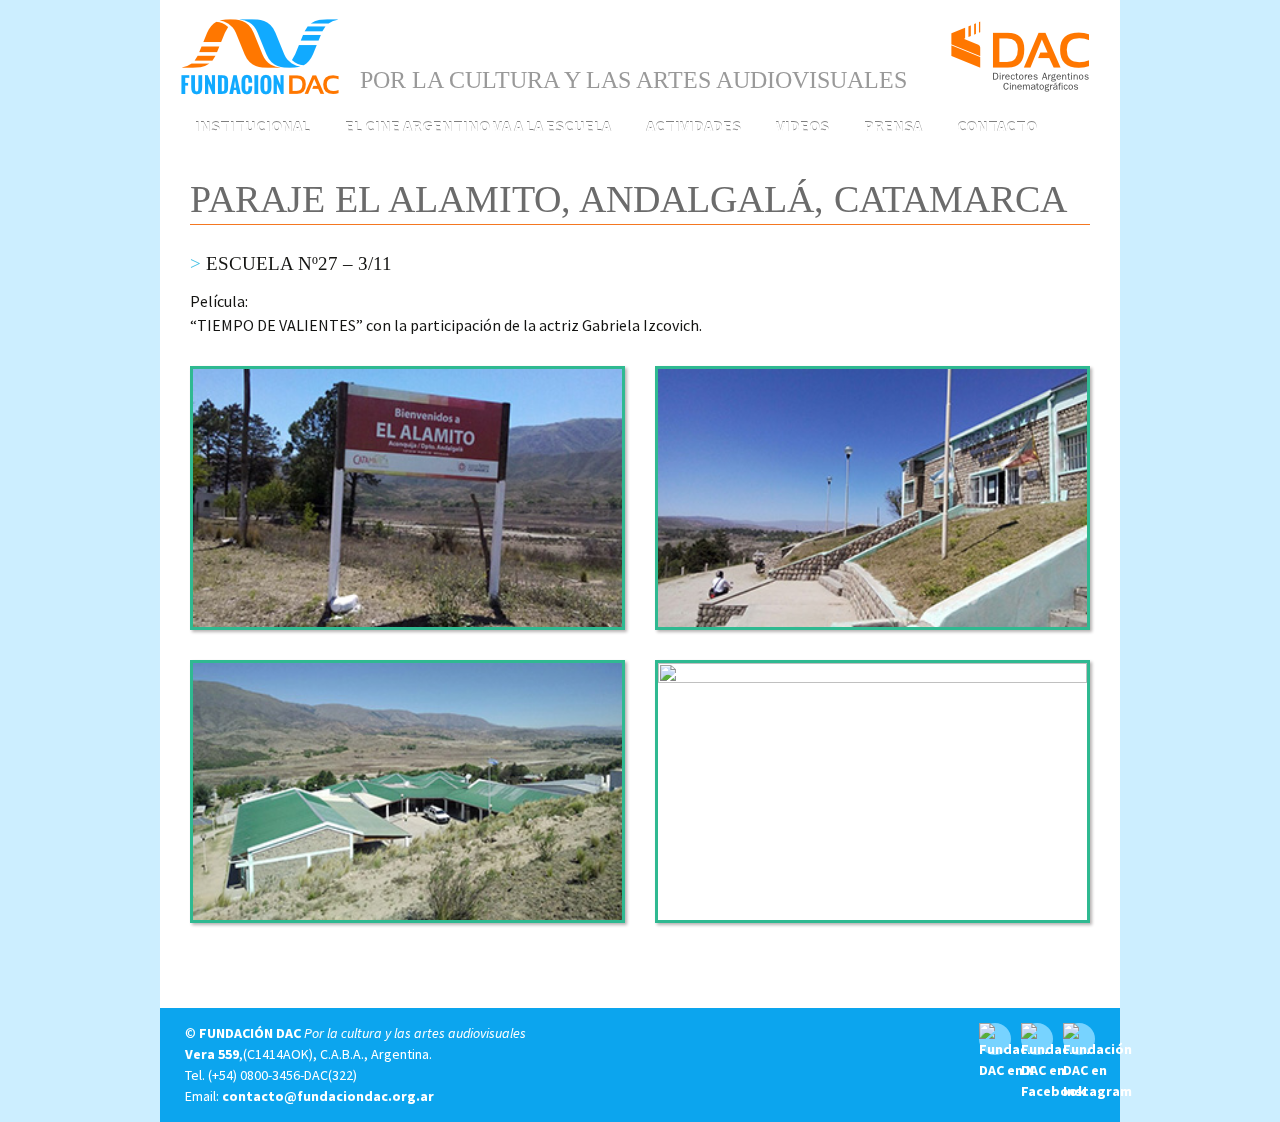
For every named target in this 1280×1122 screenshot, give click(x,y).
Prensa (893, 126)
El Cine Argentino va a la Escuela (478, 126)
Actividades (693, 126)
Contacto (997, 126)
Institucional (252, 126)
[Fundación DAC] (260, 55)
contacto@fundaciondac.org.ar (328, 1096)
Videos (802, 126)
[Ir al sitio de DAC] (1020, 48)
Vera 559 (212, 1054)
